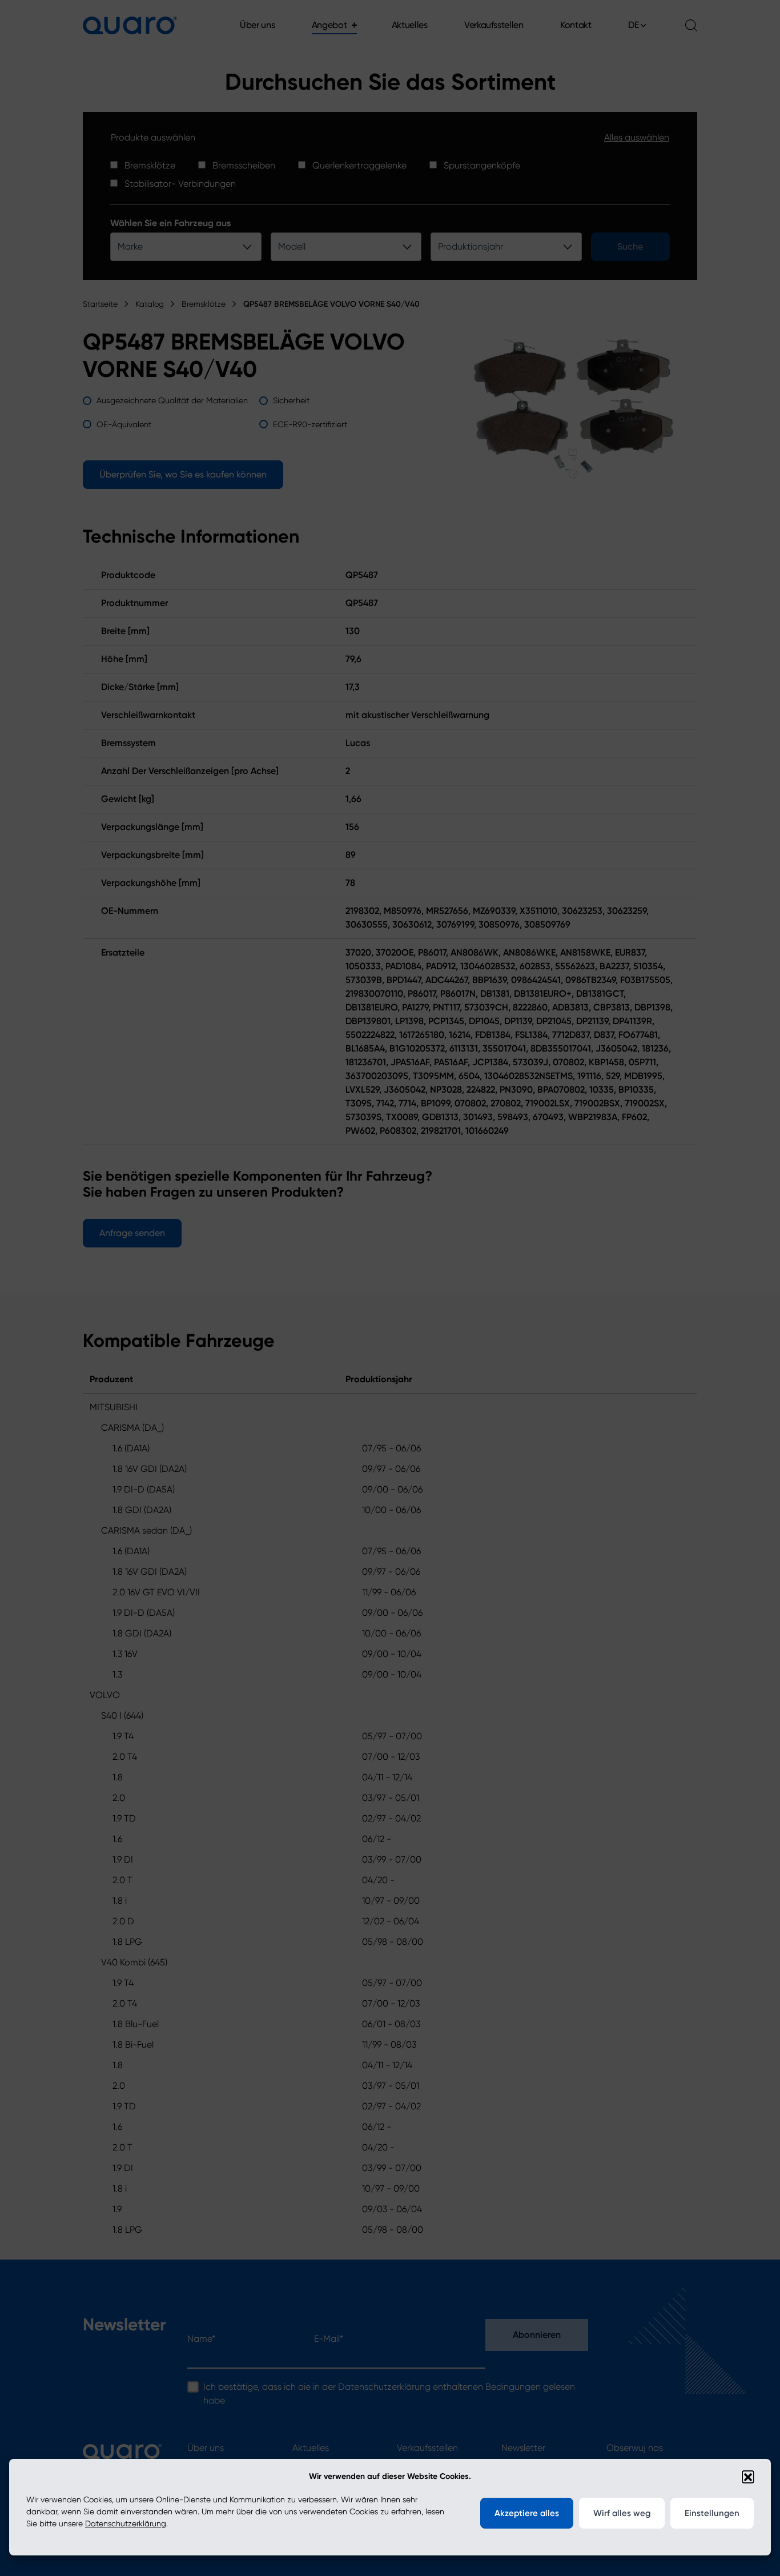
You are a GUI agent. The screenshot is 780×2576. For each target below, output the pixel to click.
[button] (748, 2477)
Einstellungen (712, 2513)
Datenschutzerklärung (126, 2523)
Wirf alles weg (622, 2513)
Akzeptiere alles (527, 2513)
